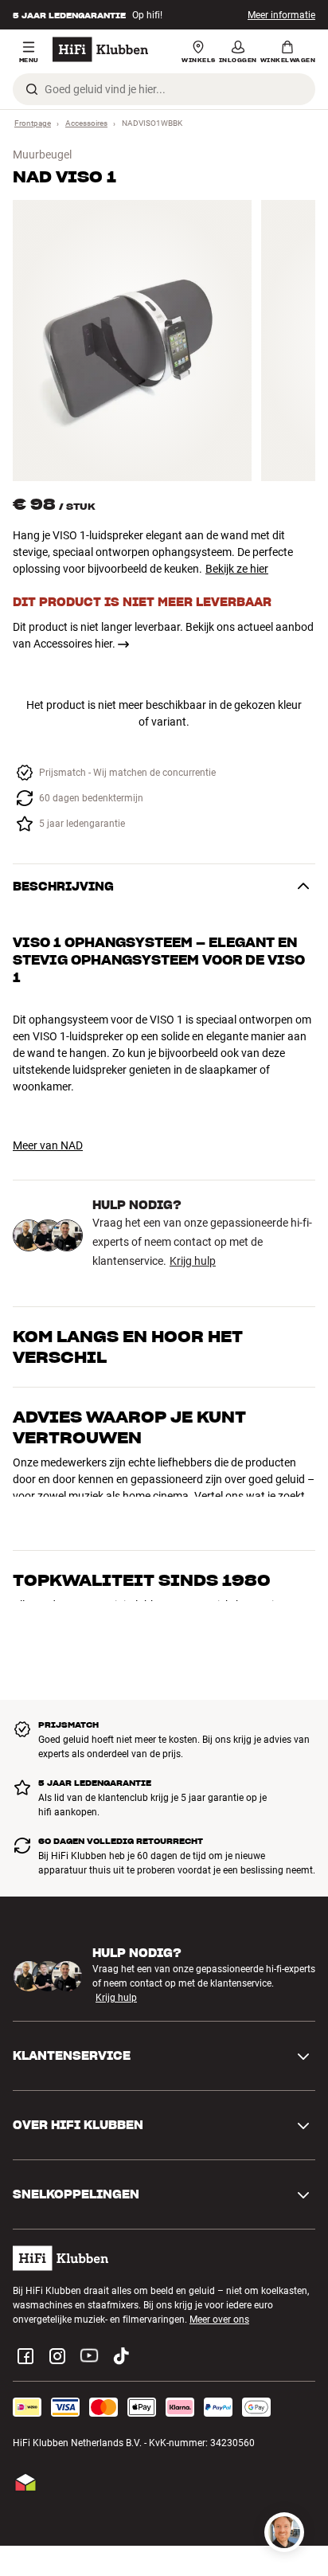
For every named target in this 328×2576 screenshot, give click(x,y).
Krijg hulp (193, 1261)
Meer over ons (219, 2277)
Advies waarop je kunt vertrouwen (129, 1427)
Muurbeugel (42, 155)
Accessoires (86, 123)
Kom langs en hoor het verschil (128, 1347)
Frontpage (33, 123)
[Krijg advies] (284, 2532)
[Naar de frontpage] (100, 49)
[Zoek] (32, 89)
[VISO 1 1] (132, 341)
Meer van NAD (48, 1145)
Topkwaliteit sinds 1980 (142, 1497)
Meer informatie (281, 15)
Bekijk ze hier (237, 569)
